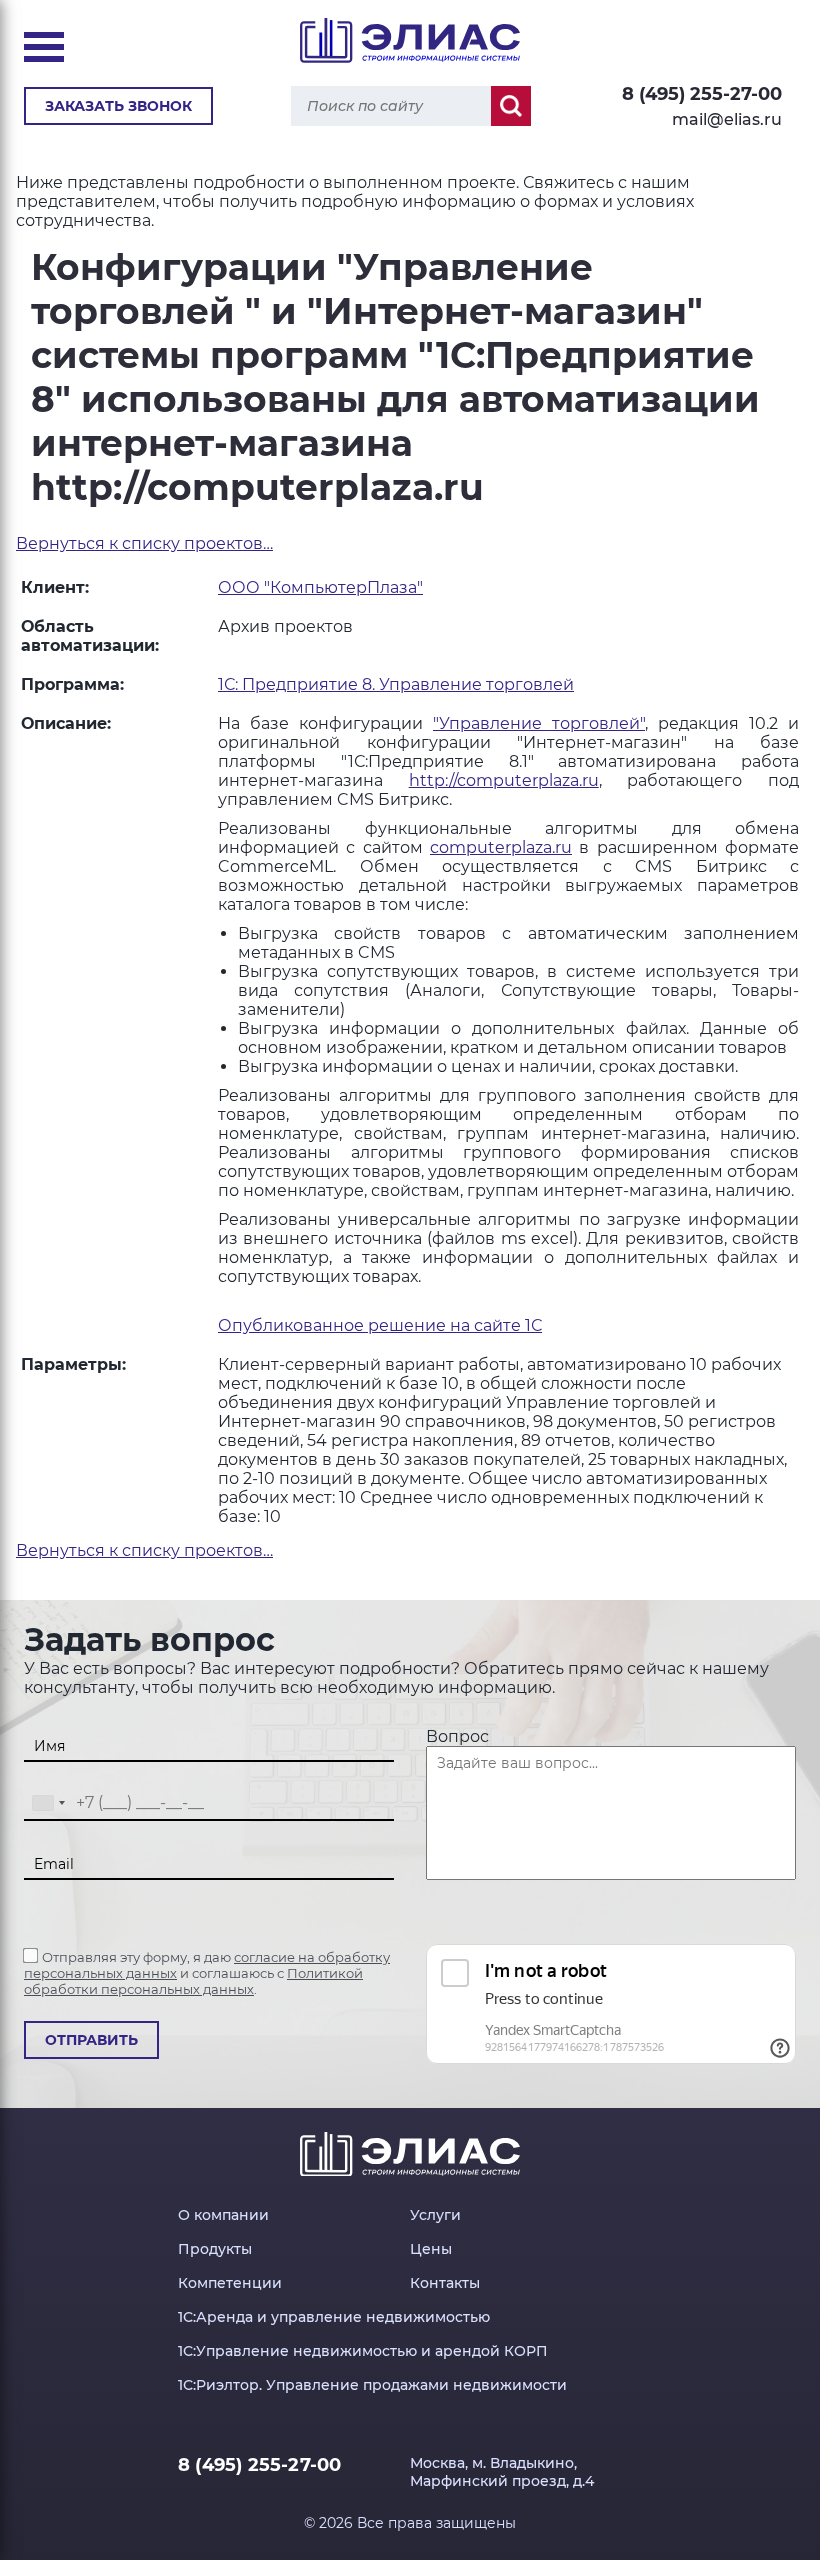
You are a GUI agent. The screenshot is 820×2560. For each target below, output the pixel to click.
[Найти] (511, 106)
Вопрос (457, 1736)
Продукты (215, 2249)
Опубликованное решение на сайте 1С (380, 1325)
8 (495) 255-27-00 (702, 94)
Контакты (445, 2283)
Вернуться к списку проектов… (144, 543)
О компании (223, 2215)
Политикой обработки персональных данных (193, 1981)
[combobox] (48, 1803)
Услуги (435, 2215)
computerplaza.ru (501, 847)
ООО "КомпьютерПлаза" (320, 587)
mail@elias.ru (727, 119)
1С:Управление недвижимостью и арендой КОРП (363, 2351)
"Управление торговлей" (539, 723)
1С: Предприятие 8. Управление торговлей (396, 684)
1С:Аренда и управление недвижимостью (334, 2317)
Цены (431, 2249)
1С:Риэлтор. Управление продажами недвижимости (372, 2385)
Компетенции (230, 2283)
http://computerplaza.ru (504, 780)
